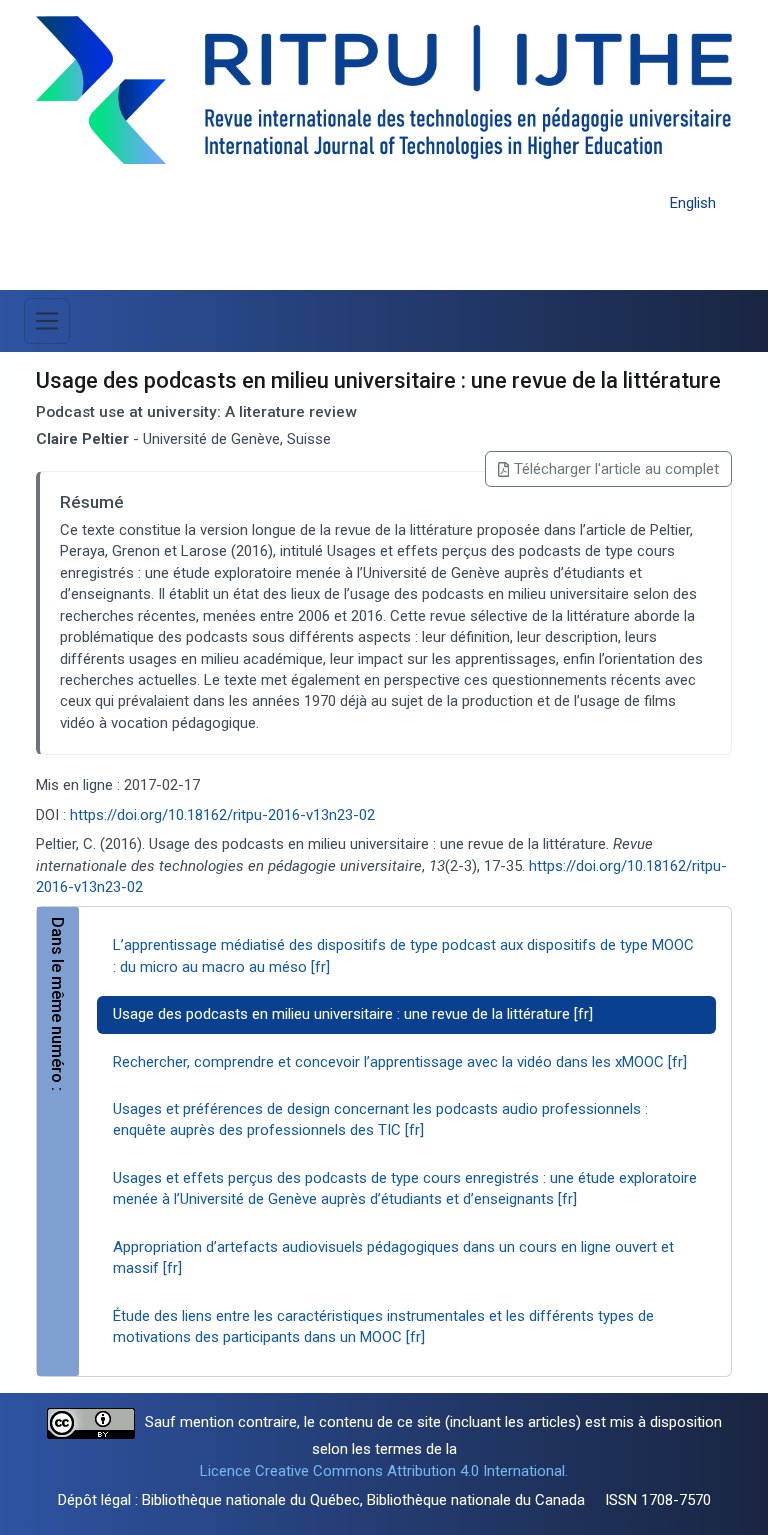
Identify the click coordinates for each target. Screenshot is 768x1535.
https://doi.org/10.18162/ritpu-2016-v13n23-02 (222, 815)
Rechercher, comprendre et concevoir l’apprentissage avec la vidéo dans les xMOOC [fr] (400, 1062)
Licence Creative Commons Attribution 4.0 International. (384, 1471)
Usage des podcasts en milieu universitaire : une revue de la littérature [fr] (353, 1014)
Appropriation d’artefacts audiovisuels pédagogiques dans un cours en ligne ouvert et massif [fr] (393, 1257)
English (693, 203)
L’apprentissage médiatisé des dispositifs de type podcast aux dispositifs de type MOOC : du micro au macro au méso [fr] (403, 955)
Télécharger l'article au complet (616, 469)
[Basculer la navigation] (47, 321)
